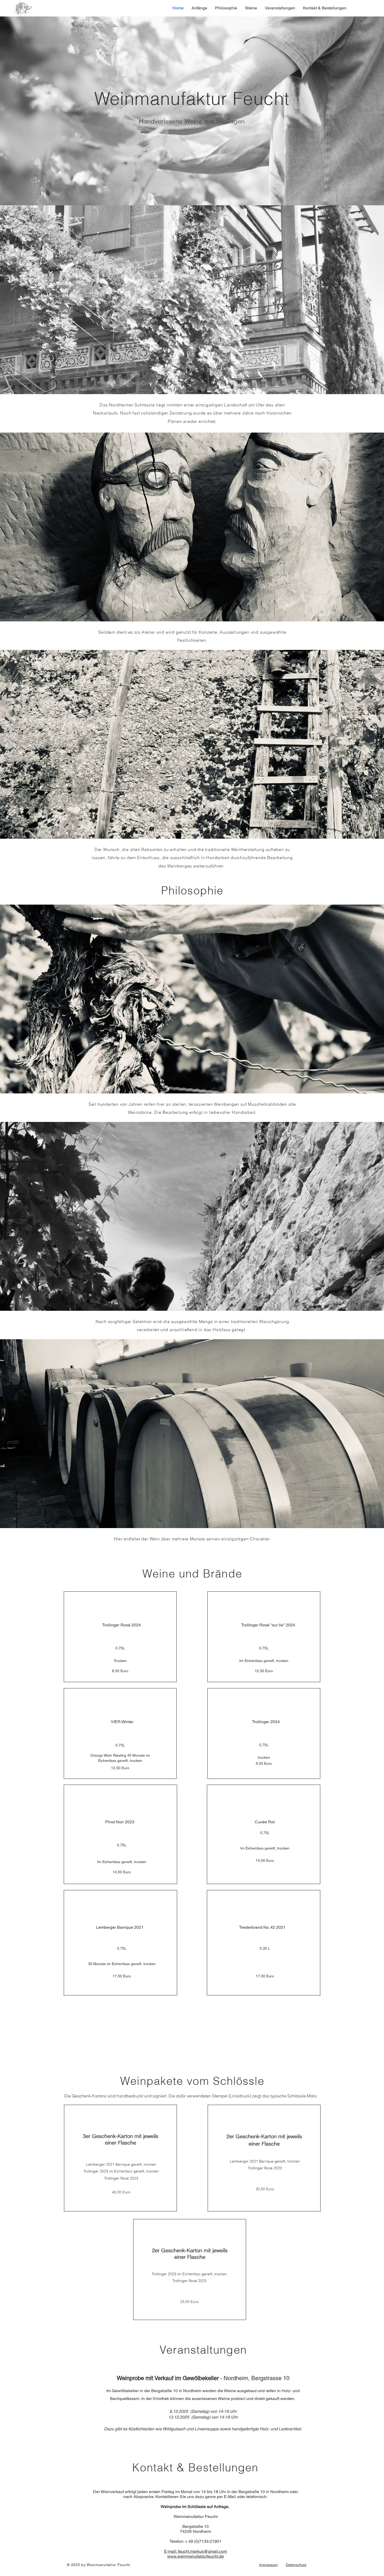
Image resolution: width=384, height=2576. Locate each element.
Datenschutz (296, 2565)
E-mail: (171, 2551)
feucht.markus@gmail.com (202, 2551)
